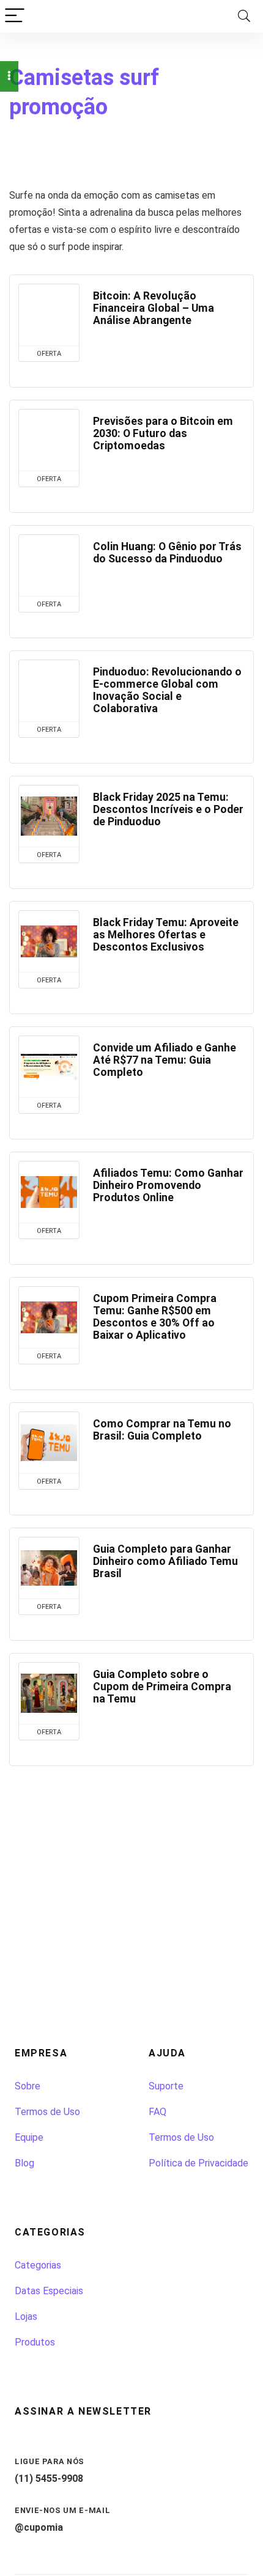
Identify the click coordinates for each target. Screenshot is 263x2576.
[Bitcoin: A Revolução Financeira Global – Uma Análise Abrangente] (49, 315)
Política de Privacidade (198, 2163)
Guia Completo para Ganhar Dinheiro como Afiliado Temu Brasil (165, 1561)
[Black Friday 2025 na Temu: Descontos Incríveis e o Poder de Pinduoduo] (49, 816)
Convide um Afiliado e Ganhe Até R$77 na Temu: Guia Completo (165, 1060)
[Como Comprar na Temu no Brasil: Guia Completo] (49, 1443)
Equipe (29, 2137)
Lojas (26, 2317)
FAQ (157, 2112)
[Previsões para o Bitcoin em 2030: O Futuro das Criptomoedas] (49, 440)
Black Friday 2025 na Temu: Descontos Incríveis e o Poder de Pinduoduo (168, 809)
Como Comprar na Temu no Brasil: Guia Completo (162, 1430)
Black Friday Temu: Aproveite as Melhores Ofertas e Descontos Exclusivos (166, 935)
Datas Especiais (49, 2291)
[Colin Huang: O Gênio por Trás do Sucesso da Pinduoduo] (49, 565)
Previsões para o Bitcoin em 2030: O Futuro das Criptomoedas (163, 433)
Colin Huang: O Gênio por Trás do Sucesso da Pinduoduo (167, 553)
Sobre (28, 2086)
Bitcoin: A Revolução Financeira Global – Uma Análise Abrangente (154, 308)
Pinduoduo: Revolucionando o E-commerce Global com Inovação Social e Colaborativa (167, 690)
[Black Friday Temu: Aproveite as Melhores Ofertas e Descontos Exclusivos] (49, 941)
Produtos (35, 2342)
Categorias (38, 2265)
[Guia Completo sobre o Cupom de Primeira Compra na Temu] (49, 1693)
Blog (24, 2163)
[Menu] (15, 16)
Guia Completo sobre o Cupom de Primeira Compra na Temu (162, 1687)
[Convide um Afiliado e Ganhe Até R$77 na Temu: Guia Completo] (49, 1067)
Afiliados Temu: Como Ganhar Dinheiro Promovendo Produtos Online (168, 1185)
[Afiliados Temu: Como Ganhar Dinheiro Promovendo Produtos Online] (49, 1192)
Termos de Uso (47, 2112)
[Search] (244, 16)
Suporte (166, 2086)
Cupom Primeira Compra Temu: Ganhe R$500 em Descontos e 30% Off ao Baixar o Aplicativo (155, 1317)
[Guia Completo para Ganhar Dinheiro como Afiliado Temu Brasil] (49, 1568)
